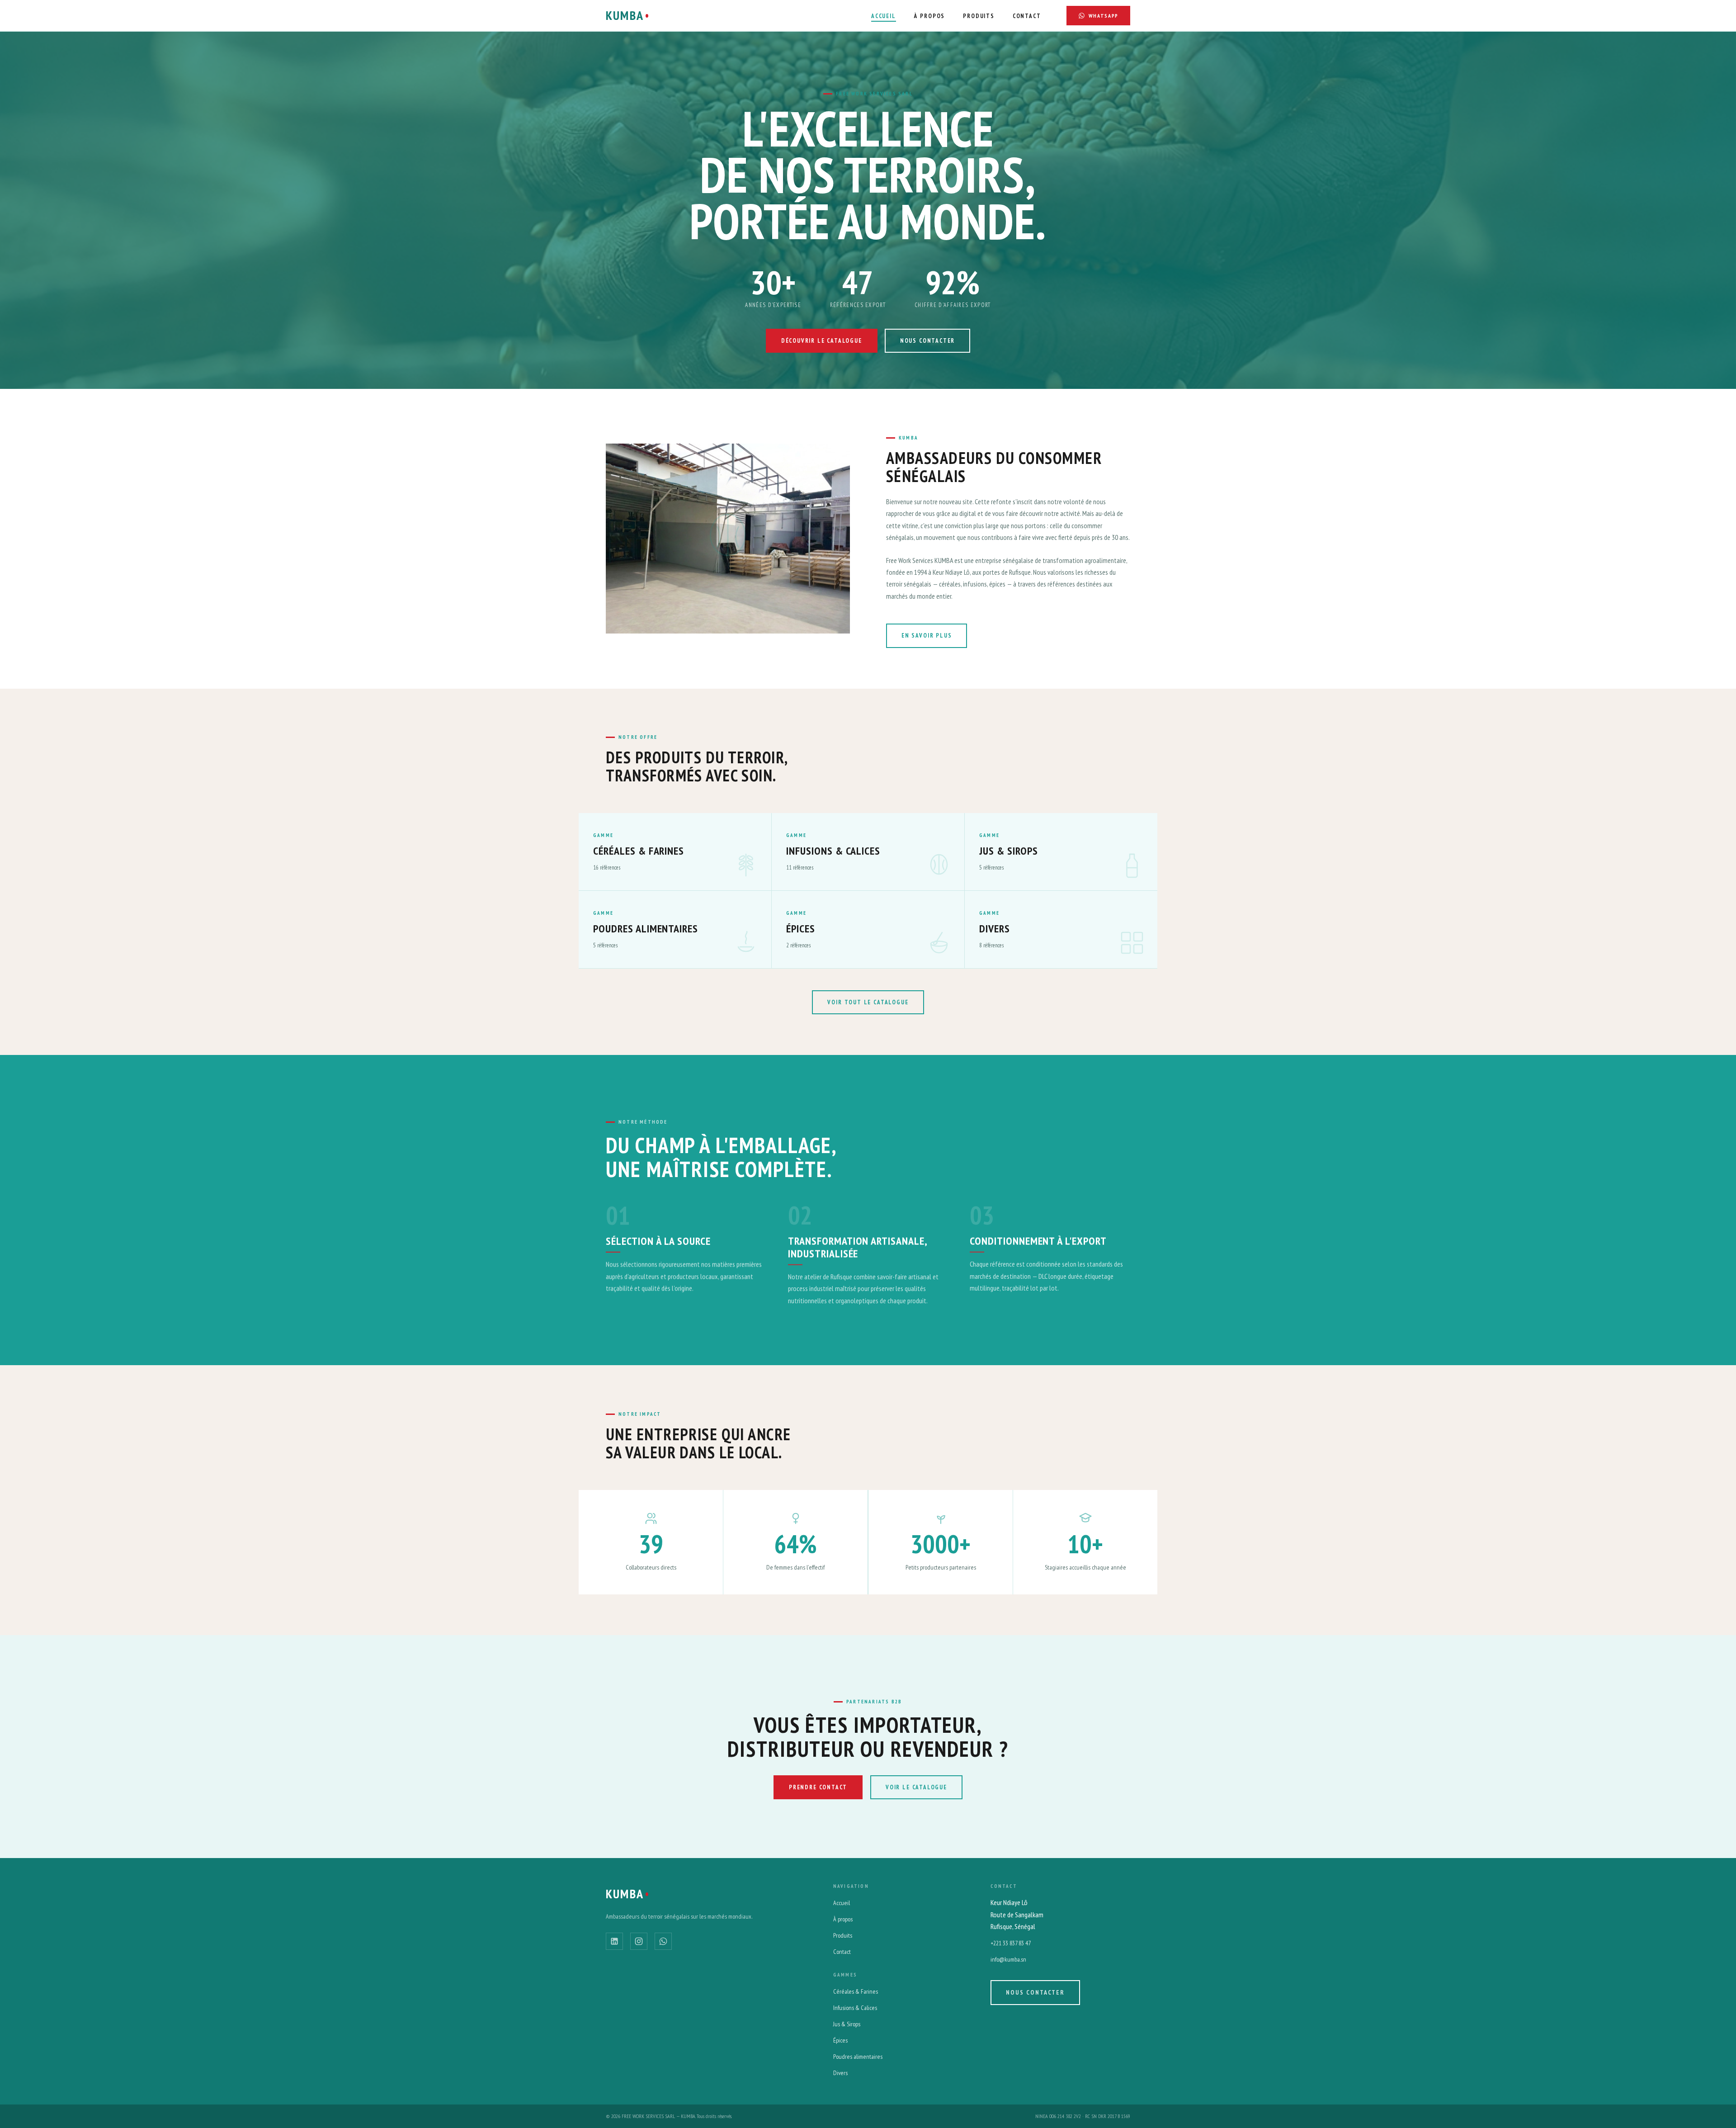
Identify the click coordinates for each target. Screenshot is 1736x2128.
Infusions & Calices (855, 2008)
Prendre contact (818, 1787)
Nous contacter (927, 341)
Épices (840, 2040)
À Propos (930, 16)
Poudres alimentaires (858, 2057)
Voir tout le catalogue (868, 1002)
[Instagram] (639, 1941)
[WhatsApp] (663, 1941)
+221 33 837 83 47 (1011, 1943)
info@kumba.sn (1008, 1959)
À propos (843, 1919)
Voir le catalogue (916, 1787)
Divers (840, 2073)
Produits (979, 16)
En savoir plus (927, 636)
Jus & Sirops (847, 2024)
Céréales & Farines (856, 1991)
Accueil (884, 16)
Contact (1027, 16)
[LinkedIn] (614, 1941)
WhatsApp (1104, 16)
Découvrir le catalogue (822, 341)
